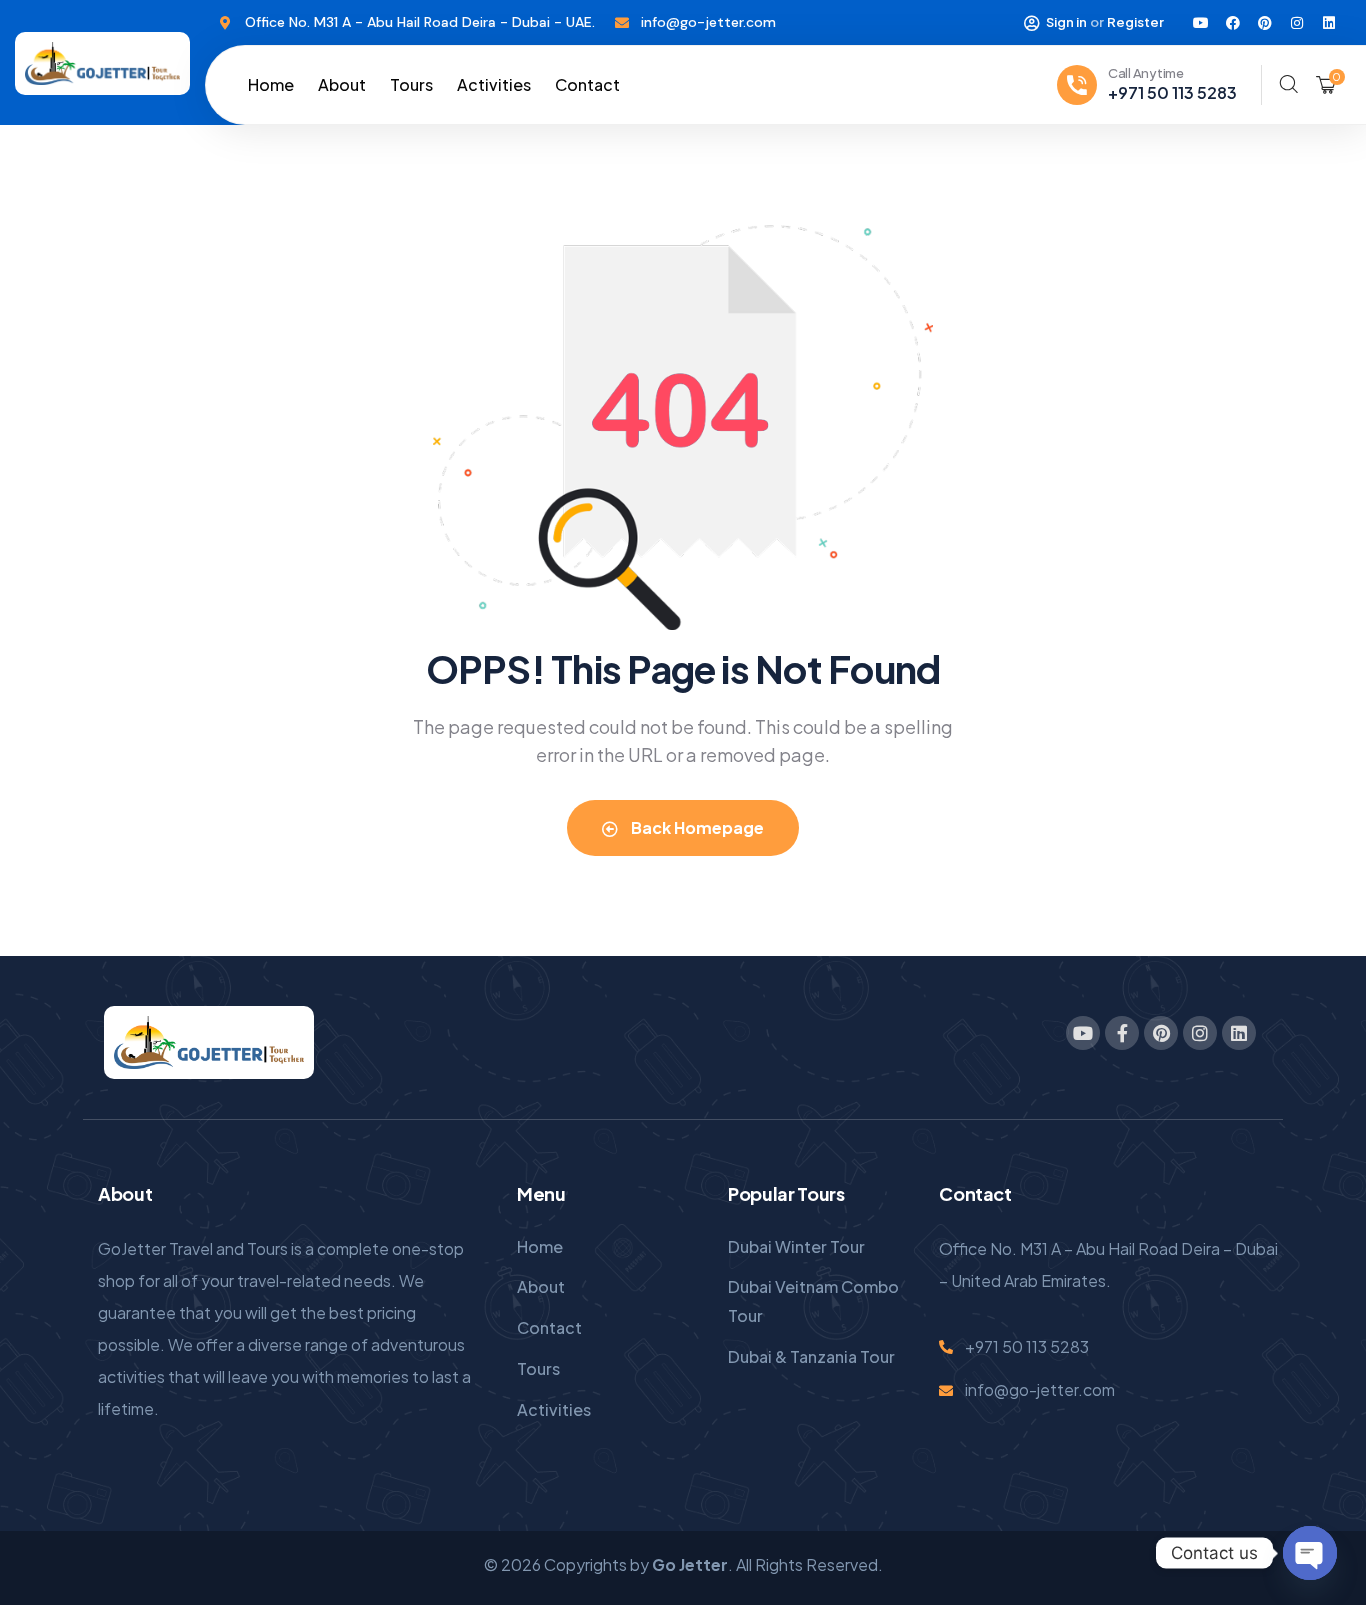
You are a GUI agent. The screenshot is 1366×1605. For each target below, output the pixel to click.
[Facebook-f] (1122, 1033)
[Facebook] (1233, 23)
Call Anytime (1146, 73)
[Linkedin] (1329, 23)
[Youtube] (1201, 23)
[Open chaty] (1310, 1553)
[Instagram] (1297, 23)
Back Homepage (696, 827)
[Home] (102, 63)
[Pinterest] (1265, 23)
